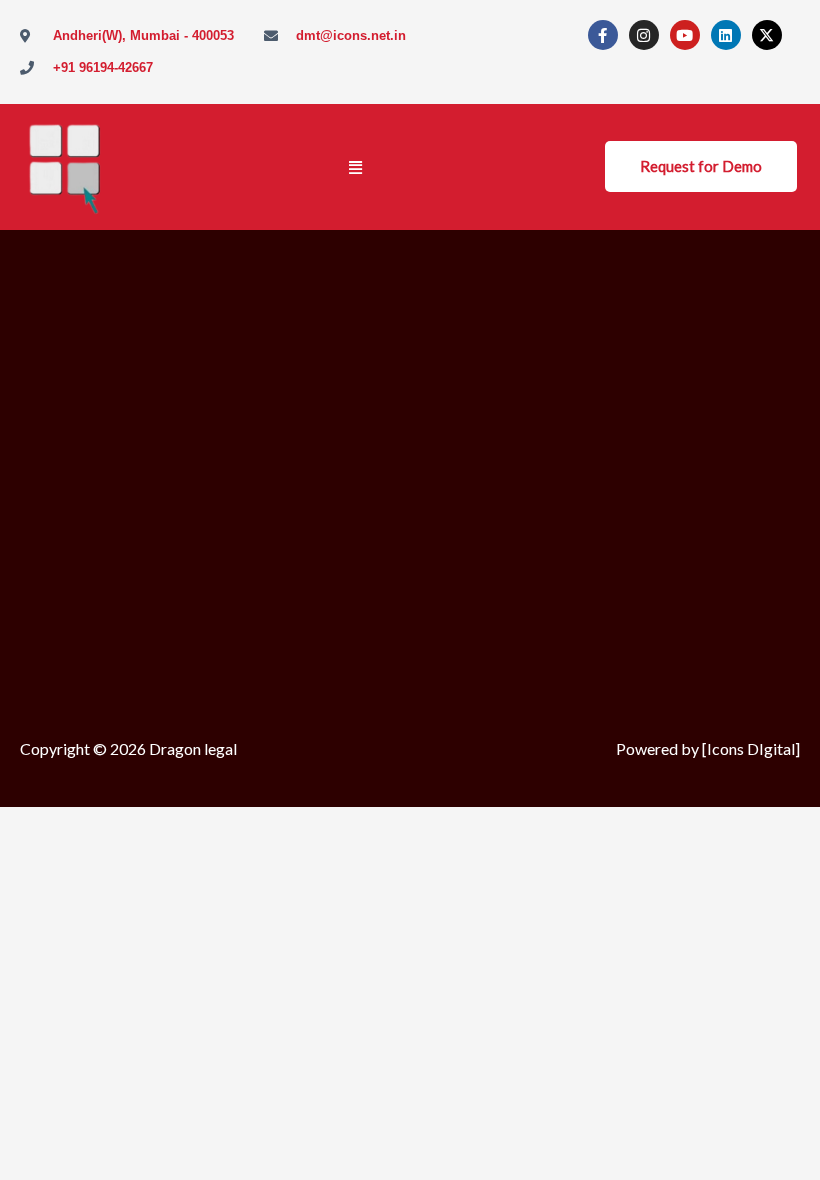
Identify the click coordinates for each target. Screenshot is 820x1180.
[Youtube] (685, 35)
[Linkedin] (726, 35)
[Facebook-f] (603, 35)
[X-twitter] (767, 35)
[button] (355, 167)
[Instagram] (644, 35)
